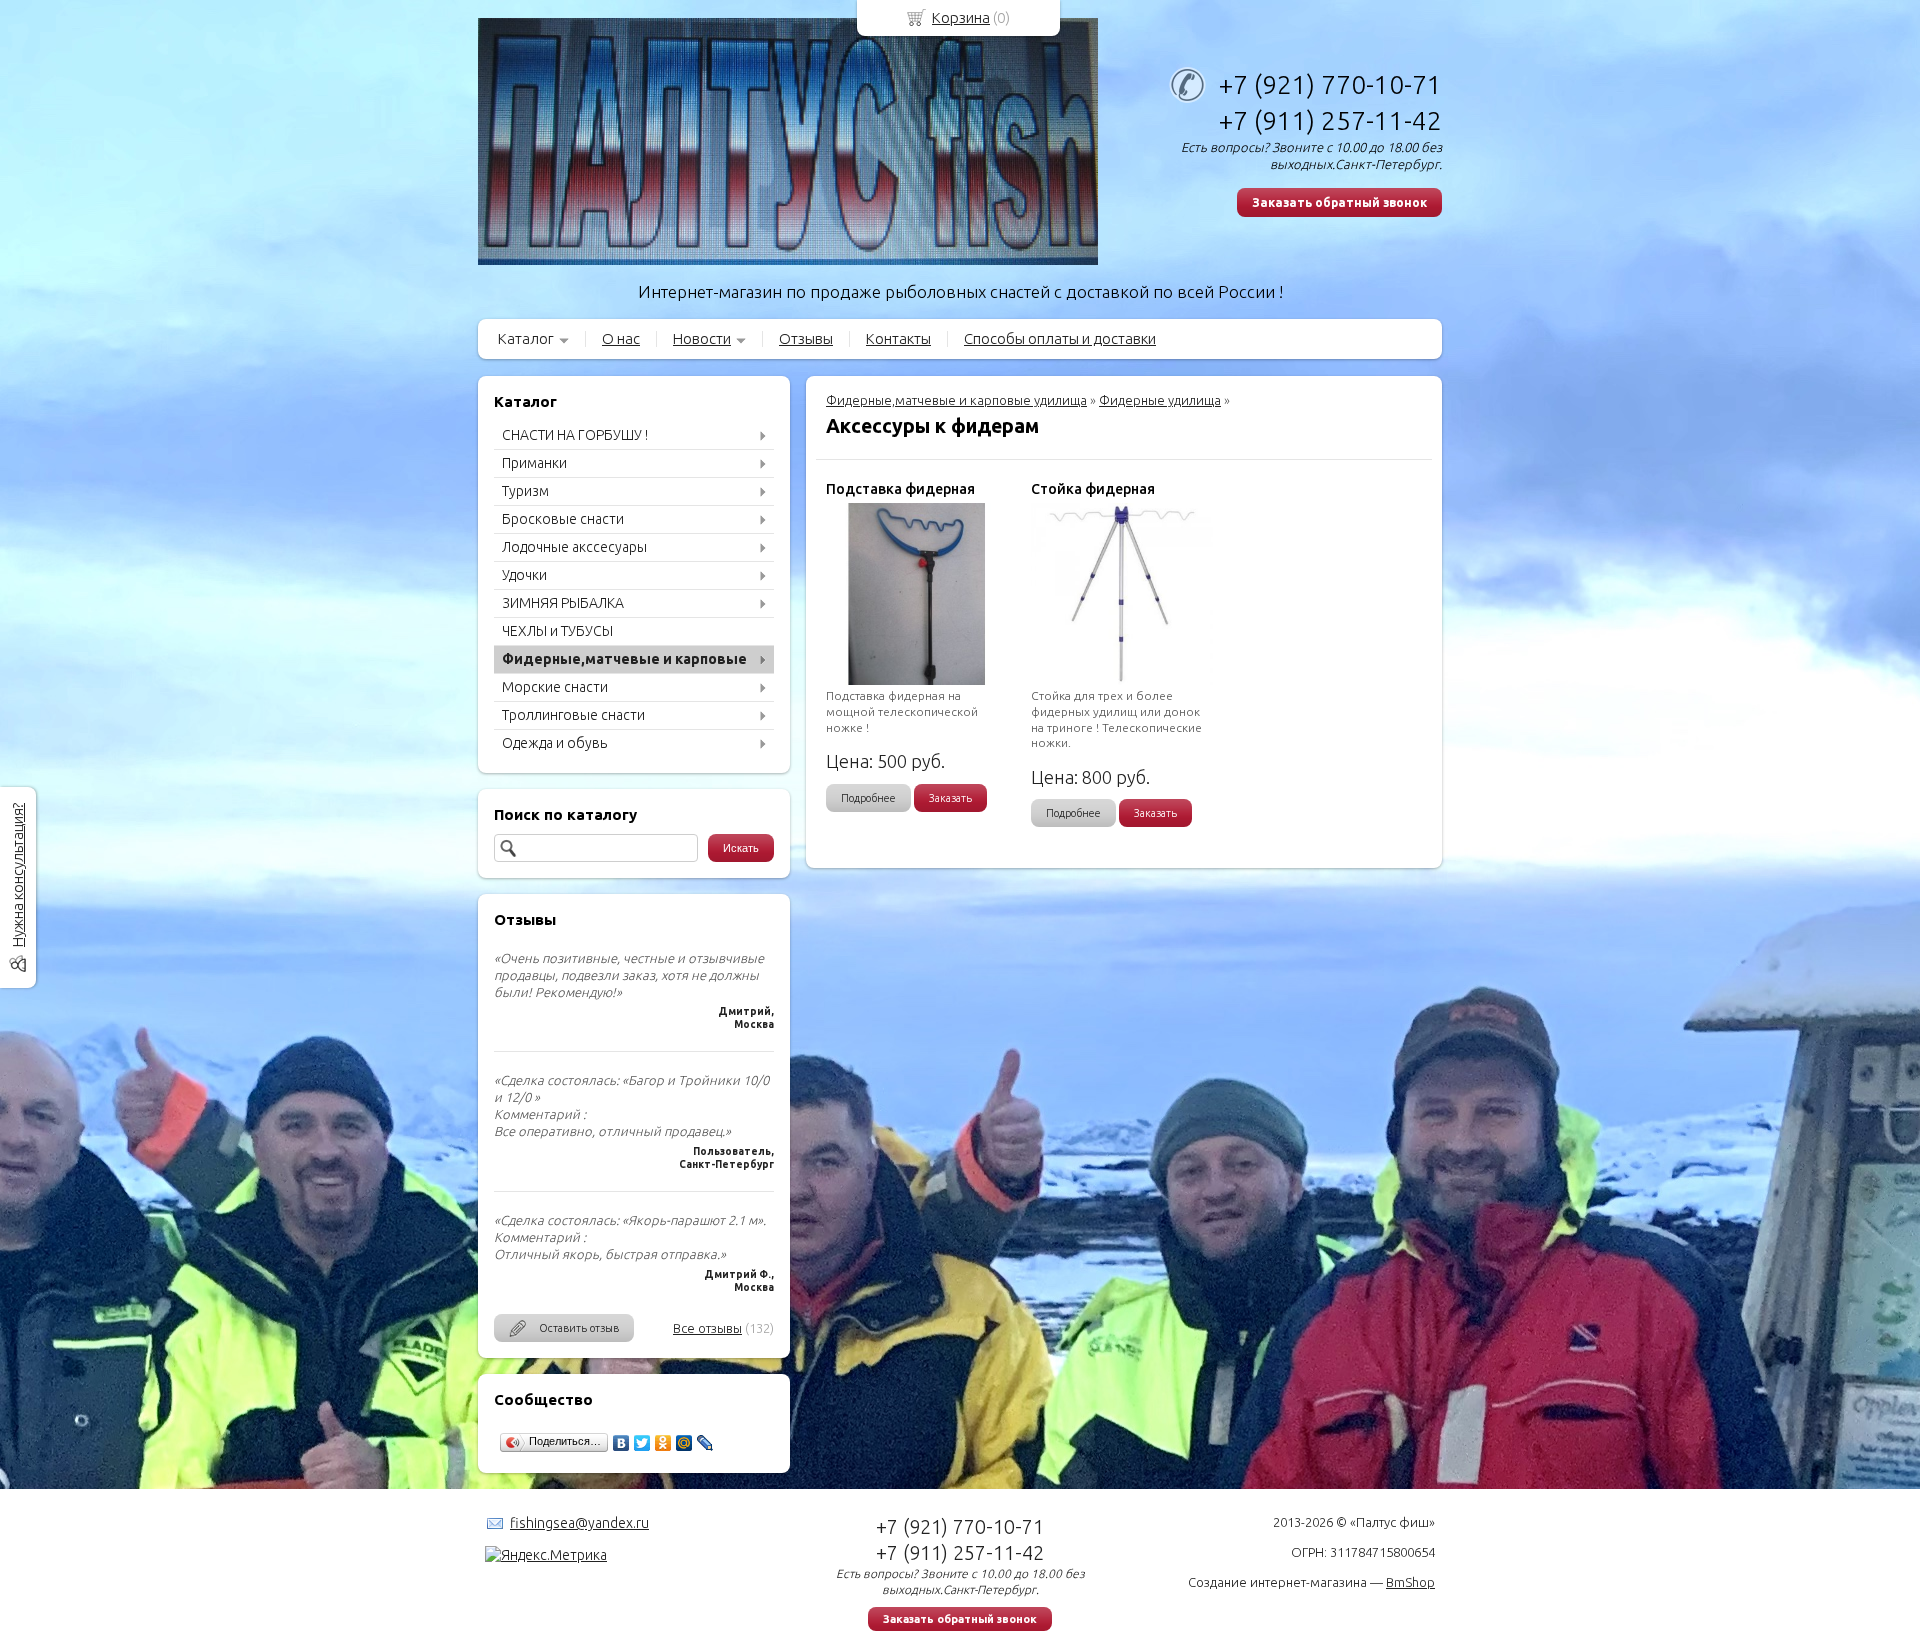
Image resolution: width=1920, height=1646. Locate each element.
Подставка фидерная (900, 489)
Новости (702, 338)
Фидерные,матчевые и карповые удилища (956, 400)
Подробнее (868, 798)
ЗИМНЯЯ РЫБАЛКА (563, 603)
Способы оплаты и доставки (1060, 338)
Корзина (961, 17)
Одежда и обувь (554, 743)
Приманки (534, 463)
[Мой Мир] (684, 1443)
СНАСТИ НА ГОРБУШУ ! (575, 435)
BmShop (1410, 1582)
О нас (621, 338)
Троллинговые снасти (573, 715)
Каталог (526, 338)
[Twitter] (642, 1443)
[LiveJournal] (705, 1443)
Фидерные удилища (1160, 400)
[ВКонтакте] (621, 1443)
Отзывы (806, 338)
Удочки (524, 575)
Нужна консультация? (17, 875)
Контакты (898, 338)
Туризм (525, 491)
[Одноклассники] (663, 1443)
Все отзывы (707, 1328)
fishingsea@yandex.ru (579, 1523)
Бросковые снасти (563, 519)
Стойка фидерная (1093, 489)
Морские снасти (555, 687)
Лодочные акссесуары (574, 547)
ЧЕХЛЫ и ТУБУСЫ (557, 631)
